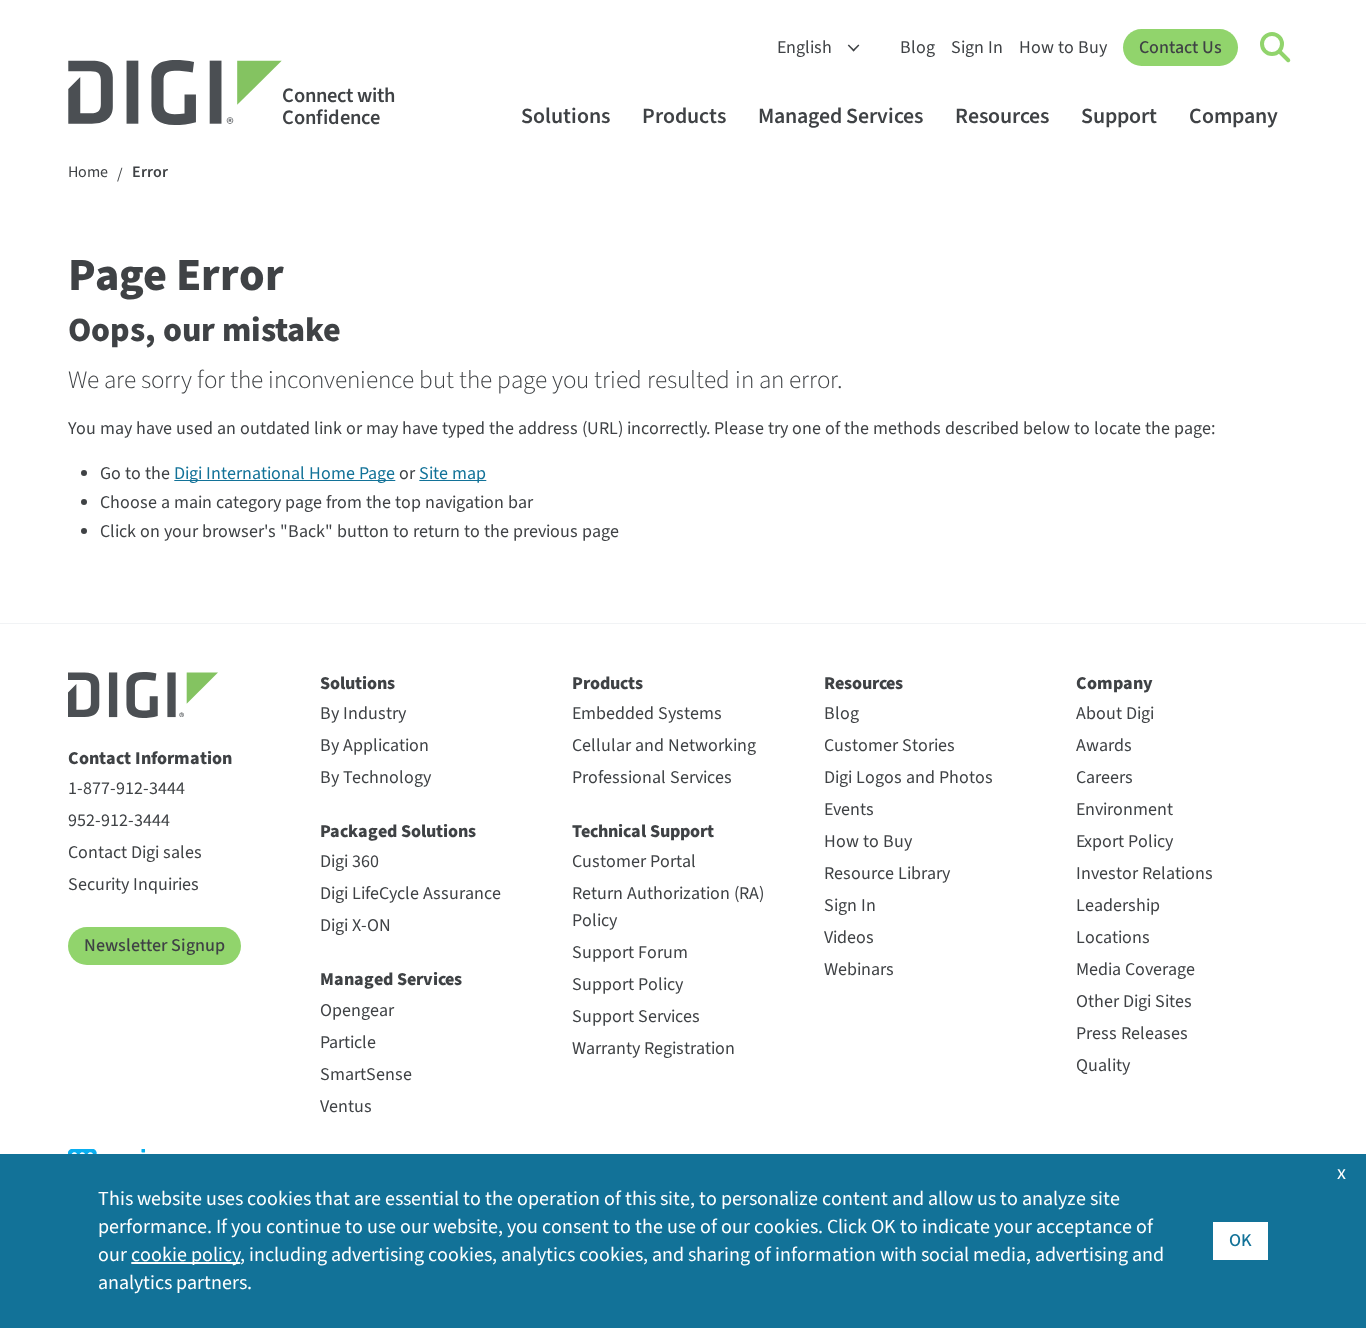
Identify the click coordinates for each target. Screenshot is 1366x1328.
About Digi (1115, 713)
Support (1119, 116)
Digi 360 (349, 861)
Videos (849, 937)
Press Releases (1132, 1033)
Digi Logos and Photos (908, 777)
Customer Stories (889, 745)
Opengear (357, 1010)
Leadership (1118, 905)
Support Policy (627, 984)
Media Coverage (1135, 969)
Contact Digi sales (135, 852)
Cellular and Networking (664, 745)
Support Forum (630, 952)
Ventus (346, 1106)
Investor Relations (1144, 873)
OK (1240, 1240)
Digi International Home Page (284, 473)
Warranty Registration (653, 1048)
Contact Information (150, 758)
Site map (452, 473)
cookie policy (185, 1255)
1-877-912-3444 (126, 788)
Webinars (859, 969)
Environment (1124, 809)
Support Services (636, 1016)
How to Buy (1063, 47)
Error (150, 172)
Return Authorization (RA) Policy (668, 907)
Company (1233, 116)
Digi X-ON (355, 925)
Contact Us (1180, 47)
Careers (1104, 777)
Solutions (565, 116)
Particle (348, 1042)
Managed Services (840, 116)
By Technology (375, 777)
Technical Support (643, 831)
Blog (917, 47)
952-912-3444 (119, 820)
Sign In (977, 47)
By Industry (363, 713)
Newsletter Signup (154, 945)
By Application (374, 745)
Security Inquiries (133, 884)
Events (849, 809)
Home (88, 172)
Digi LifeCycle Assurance (410, 893)
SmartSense (366, 1074)
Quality (1103, 1065)
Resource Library (887, 873)
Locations (1113, 937)
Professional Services (652, 777)
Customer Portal (634, 861)
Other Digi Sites (1134, 1001)
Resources (1002, 116)
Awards (1104, 745)
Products (684, 116)
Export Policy (1124, 841)
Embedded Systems (647, 713)
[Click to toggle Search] (1276, 48)
